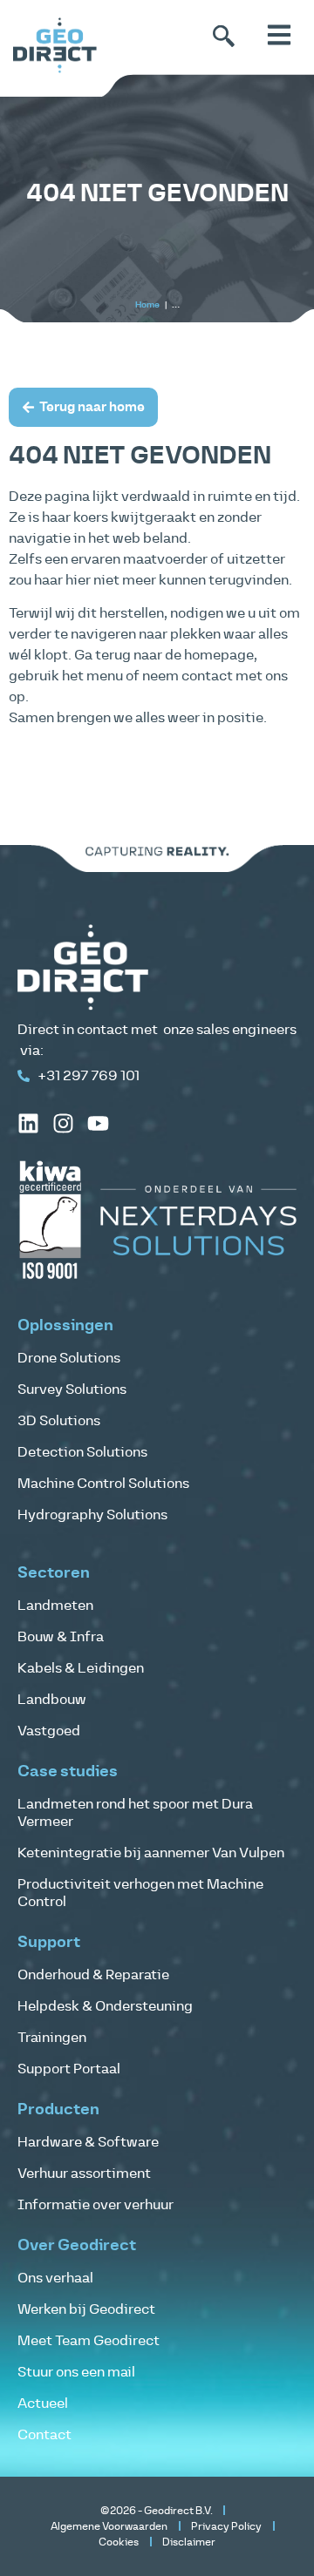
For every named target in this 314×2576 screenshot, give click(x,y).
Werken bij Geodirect (86, 2309)
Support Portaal (69, 2069)
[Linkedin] (28, 1123)
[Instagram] (63, 1123)
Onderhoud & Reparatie (93, 1975)
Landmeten (55, 1606)
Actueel (43, 2404)
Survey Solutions (72, 1389)
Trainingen (52, 2038)
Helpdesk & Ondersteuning (105, 2006)
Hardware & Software (88, 2142)
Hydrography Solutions (92, 1515)
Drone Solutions (69, 1358)
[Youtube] (98, 1123)
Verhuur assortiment (84, 2174)
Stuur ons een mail (76, 2372)
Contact (44, 2435)
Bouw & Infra (61, 1637)
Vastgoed (49, 1731)
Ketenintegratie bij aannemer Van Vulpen (151, 1853)
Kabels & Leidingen (81, 1668)
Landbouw (52, 1700)
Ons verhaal (55, 2278)
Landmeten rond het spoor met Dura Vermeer (135, 1813)
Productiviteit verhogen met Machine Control (140, 1893)
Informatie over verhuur (96, 2205)
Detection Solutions (82, 1452)
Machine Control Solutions (103, 1484)
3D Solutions (59, 1421)
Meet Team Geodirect (89, 2341)
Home (147, 305)
